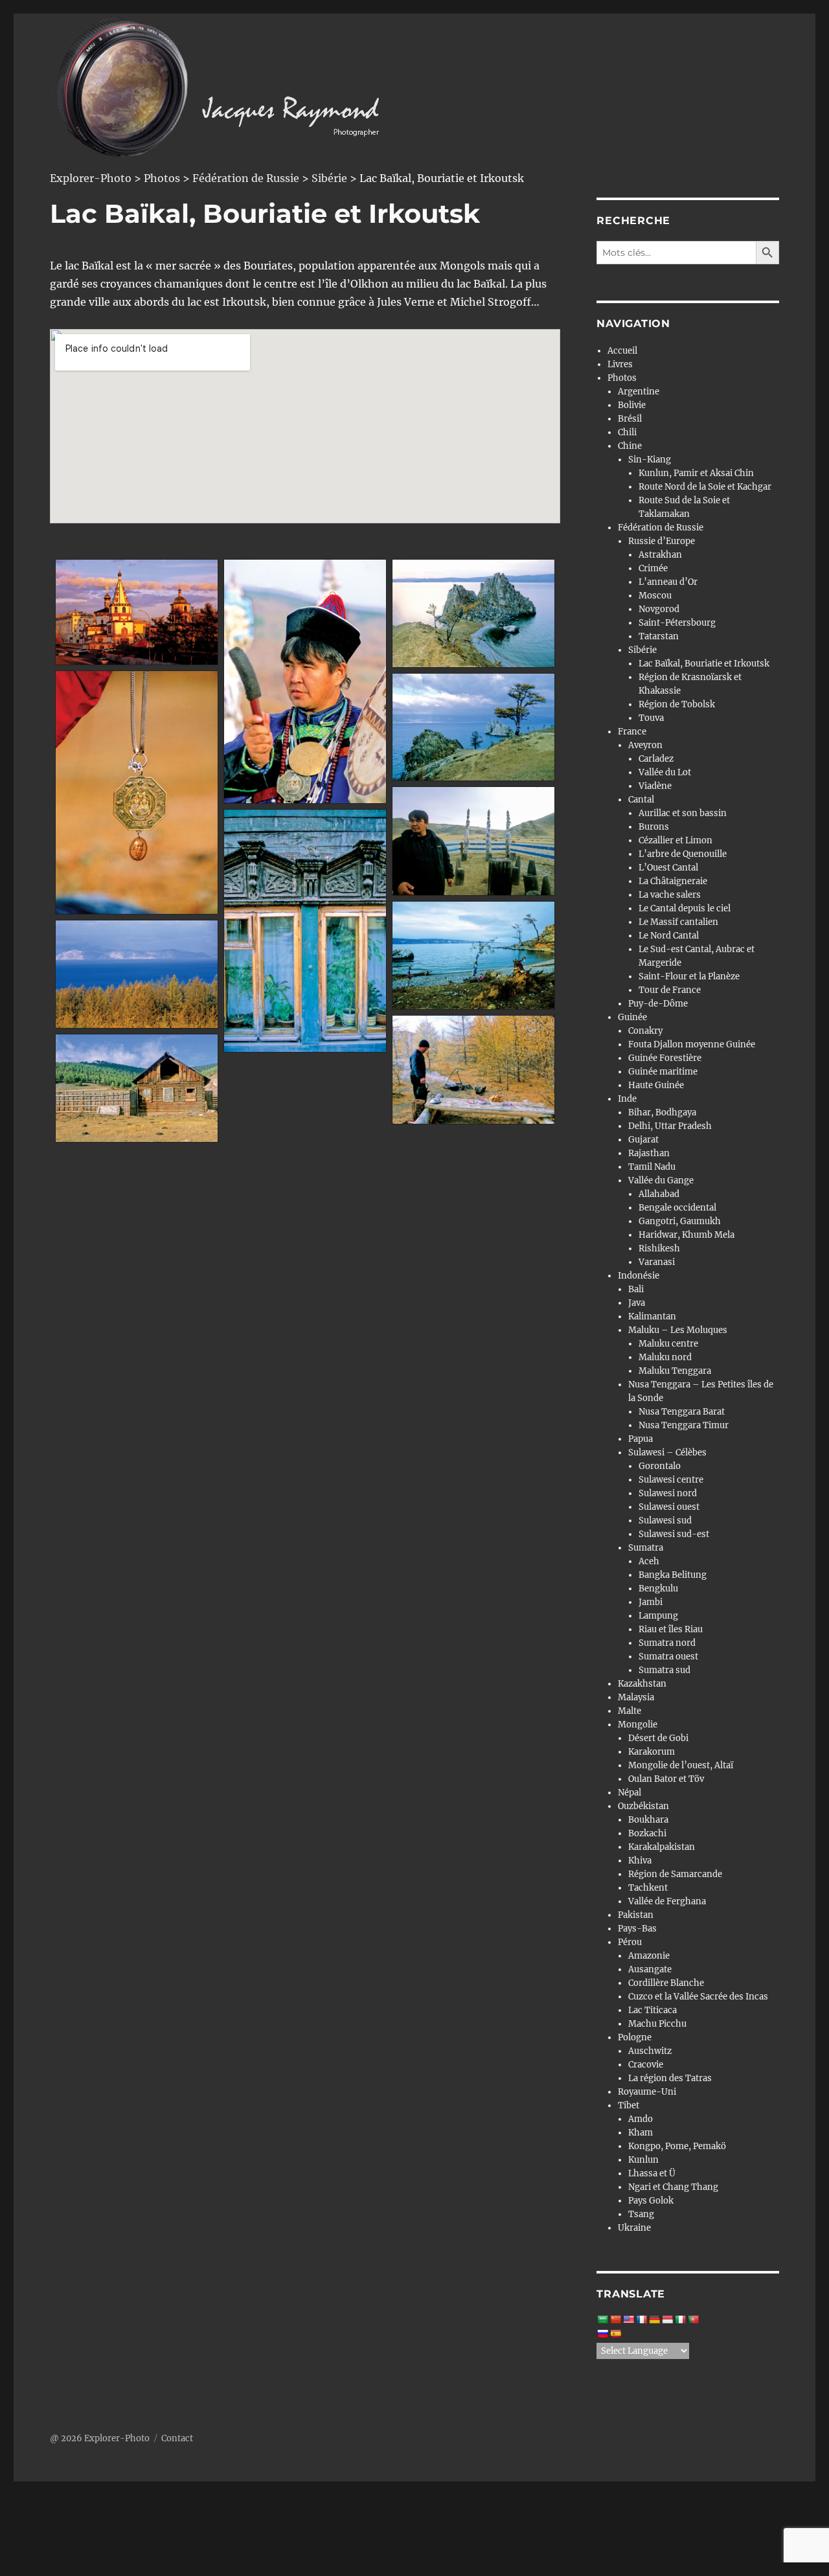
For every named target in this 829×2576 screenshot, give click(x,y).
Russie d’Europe (662, 541)
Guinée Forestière (665, 1058)
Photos (622, 378)
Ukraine (634, 2228)
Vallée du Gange (661, 1180)
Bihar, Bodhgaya (662, 1112)
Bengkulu (658, 1589)
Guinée (632, 1017)
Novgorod (659, 609)
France (632, 732)
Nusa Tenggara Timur (684, 1425)
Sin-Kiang (650, 460)
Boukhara (648, 1820)
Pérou (630, 1942)
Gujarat (643, 1140)
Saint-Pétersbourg (677, 623)
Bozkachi (647, 1833)
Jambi (651, 1602)
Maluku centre (668, 1344)
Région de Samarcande (675, 1874)
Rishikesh (659, 1248)
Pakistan (636, 1915)
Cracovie (646, 2065)
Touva (651, 718)
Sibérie (642, 650)
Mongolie (638, 1725)
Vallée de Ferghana (667, 1901)
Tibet (629, 2105)
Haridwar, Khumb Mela (687, 1235)
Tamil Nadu (652, 1167)
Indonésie (639, 1276)
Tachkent (648, 1888)
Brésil (630, 419)
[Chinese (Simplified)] (615, 2320)
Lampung (658, 1616)
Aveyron (645, 745)
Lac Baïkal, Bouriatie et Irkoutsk (704, 664)
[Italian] (680, 2320)
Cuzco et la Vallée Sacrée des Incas (698, 1997)
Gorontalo (660, 1466)
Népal (630, 1793)
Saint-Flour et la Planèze (689, 976)
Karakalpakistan (662, 1847)
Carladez (656, 759)
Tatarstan (659, 636)
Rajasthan (649, 1153)
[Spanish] (615, 2334)
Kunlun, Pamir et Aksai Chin (696, 473)
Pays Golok (651, 2201)
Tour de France (670, 990)
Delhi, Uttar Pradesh (670, 1126)
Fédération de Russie (661, 528)
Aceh (649, 1561)
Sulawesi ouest (669, 1507)
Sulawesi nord (668, 1493)
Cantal (641, 800)
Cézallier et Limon (676, 840)
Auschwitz (650, 2051)
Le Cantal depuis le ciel (685, 908)
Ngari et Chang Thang (673, 2187)
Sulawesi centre (671, 1480)
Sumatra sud (664, 1670)
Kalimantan (652, 1316)
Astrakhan (660, 555)
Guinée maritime (663, 1072)
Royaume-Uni (647, 2092)
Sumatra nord (667, 1643)
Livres (620, 364)
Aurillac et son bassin (683, 813)
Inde (627, 1099)
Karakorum (652, 1752)
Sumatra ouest (668, 1657)
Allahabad (659, 1194)
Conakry (645, 1031)
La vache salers (670, 895)
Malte (630, 1711)
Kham (641, 2133)
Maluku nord (665, 1357)
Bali (636, 1289)
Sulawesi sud (665, 1521)
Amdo (641, 2119)
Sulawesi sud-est (674, 1534)
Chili (627, 432)
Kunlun (643, 2160)
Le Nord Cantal (669, 936)
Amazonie (649, 1956)
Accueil (622, 351)
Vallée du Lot (665, 772)
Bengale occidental (677, 1208)
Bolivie (632, 405)
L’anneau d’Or (668, 582)
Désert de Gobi (658, 1738)
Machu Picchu (657, 2024)
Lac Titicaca (653, 2010)
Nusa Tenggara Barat (682, 1412)
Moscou (655, 596)
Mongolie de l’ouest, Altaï (681, 1765)
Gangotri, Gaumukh (680, 1221)
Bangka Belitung (673, 1575)
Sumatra (646, 1548)
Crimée (653, 568)
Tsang (641, 2214)
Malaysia (636, 1697)
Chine (630, 446)
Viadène (655, 786)
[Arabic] (602, 2320)
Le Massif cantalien (678, 922)
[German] (654, 2320)
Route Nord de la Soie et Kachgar (705, 487)
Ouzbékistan (643, 1806)
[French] (641, 2320)
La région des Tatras (670, 2078)
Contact (177, 2438)
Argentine (639, 392)
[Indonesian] (667, 2320)
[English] (628, 2320)
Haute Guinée (656, 1085)
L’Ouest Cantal (668, 868)
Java (637, 1303)
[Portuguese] (693, 2320)
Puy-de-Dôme (658, 1004)
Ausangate (650, 1969)
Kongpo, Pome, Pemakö (677, 2146)
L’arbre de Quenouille (683, 854)
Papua (641, 1439)
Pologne (635, 2037)
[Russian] (602, 2334)
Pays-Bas (637, 1929)
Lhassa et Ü (652, 2173)
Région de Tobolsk (677, 704)
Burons (654, 827)
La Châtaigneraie (673, 881)
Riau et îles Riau (671, 1629)
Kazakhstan (642, 1684)
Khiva (640, 1861)
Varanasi (657, 1262)
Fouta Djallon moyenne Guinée (692, 1044)
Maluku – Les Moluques (678, 1330)
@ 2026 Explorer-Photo (100, 2438)
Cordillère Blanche (666, 1983)
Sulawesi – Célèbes (667, 1453)
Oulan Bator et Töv (666, 1779)
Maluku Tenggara (675, 1371)
